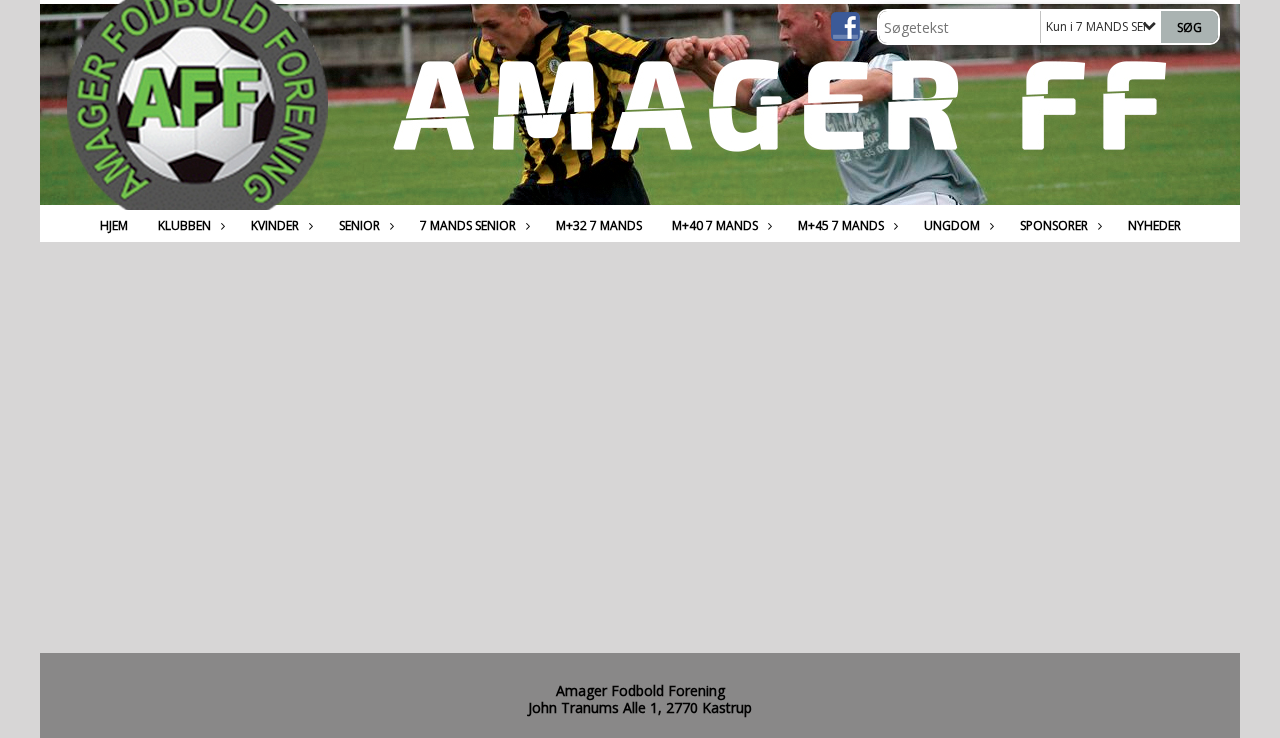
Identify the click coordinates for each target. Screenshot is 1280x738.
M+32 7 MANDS (599, 225)
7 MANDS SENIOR (468, 225)
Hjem (114, 225)
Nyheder (1154, 225)
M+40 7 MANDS (715, 225)
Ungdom (952, 225)
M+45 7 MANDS (841, 225)
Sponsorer (1054, 225)
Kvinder (275, 225)
